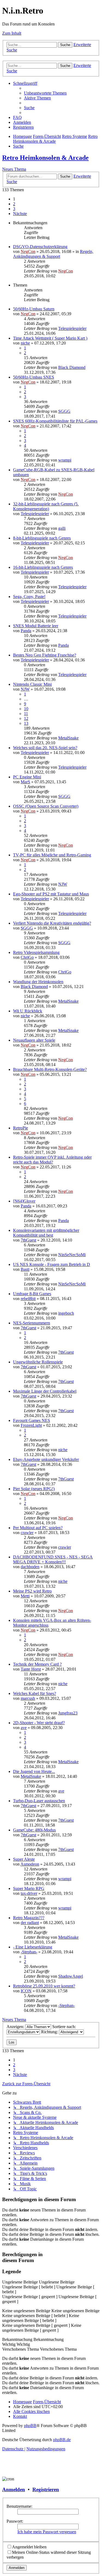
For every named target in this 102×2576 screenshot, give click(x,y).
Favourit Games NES (32, 1420)
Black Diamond (72, 367)
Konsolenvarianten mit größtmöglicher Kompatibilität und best (46, 1233)
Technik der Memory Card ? (37, 1664)
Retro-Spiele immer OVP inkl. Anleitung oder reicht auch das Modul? (52, 1160)
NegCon (28, 251)
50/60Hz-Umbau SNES (34, 377)
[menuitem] (45, 93)
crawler (27, 1533)
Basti (25, 1269)
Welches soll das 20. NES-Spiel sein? (45, 748)
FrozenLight (31, 1425)
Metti (25, 1596)
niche (25, 343)
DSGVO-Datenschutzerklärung (40, 247)
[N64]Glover (24, 1201)
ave (24, 1728)
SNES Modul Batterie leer (36, 626)
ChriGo (27, 957)
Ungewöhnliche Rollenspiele (38, 1362)
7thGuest (28, 1240)
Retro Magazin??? (29, 1918)
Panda (26, 631)
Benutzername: (19, 2506)
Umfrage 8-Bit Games (32, 1294)
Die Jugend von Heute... (34, 1771)
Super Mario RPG (29, 1888)
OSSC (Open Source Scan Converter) (46, 806)
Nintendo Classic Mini (32, 684)
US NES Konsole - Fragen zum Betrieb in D (52, 1264)
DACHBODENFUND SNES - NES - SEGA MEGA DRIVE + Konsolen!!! (53, 1559)
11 (26, 714)
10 (26, 709)
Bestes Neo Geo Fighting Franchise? (45, 655)
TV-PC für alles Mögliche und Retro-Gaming (52, 855)
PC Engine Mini (27, 777)
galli (62, 528)
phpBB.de (62, 2440)
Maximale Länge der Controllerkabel (45, 1391)
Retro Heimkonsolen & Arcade (45, 158)
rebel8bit (28, 1299)
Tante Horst (31, 1669)
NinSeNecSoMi (72, 1255)
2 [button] (14, 204)
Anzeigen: (16, 2027)
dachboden (30, 1567)
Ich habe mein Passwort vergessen (47, 2532)
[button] (20, 214)
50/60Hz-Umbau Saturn (34, 309)
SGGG (64, 411)
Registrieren (46, 2489)
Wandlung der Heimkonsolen (38, 982)
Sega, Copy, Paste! (29, 597)
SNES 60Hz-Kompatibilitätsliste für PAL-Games (55, 421)
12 (26, 718)
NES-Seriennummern (32, 1323)
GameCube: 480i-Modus (34, 1830)
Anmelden (14, 2489)
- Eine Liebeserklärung (33, 1947)
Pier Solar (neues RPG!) (34, 1489)
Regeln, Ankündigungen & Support (53, 254)
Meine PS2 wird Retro (32, 1591)
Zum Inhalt (12, 33)
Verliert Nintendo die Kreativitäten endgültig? (52, 923)
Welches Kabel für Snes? (35, 1693)
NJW (25, 689)
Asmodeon (30, 1864)
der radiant (30, 1923)
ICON (26, 1991)
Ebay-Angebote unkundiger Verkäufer (46, 1459)
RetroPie (21, 1128)
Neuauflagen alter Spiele (34, 1040)
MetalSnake (68, 738)
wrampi (65, 460)
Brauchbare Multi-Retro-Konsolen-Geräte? (50, 1069)
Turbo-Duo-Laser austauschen (39, 1801)
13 (26, 723)
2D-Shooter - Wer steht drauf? (39, 1723)
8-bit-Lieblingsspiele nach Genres (42, 538)
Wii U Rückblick (28, 1011)
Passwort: (15, 2521)
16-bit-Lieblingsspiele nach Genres (43, 567)
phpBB (30, 2426)
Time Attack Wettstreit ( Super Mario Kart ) (50, 338)
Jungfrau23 (68, 1713)
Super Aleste (24, 1859)
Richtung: (50, 2032)
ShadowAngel (71, 1976)
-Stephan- (29, 1952)
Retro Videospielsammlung (36, 952)
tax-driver (29, 1893)
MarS (25, 782)
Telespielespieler (72, 328)
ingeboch (66, 1313)
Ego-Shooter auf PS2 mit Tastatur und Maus (51, 894)
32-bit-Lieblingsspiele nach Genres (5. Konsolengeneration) (46, 506)
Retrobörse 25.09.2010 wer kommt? (44, 1986)
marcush (28, 1698)
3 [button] (14, 209)
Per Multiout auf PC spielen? (38, 1528)
